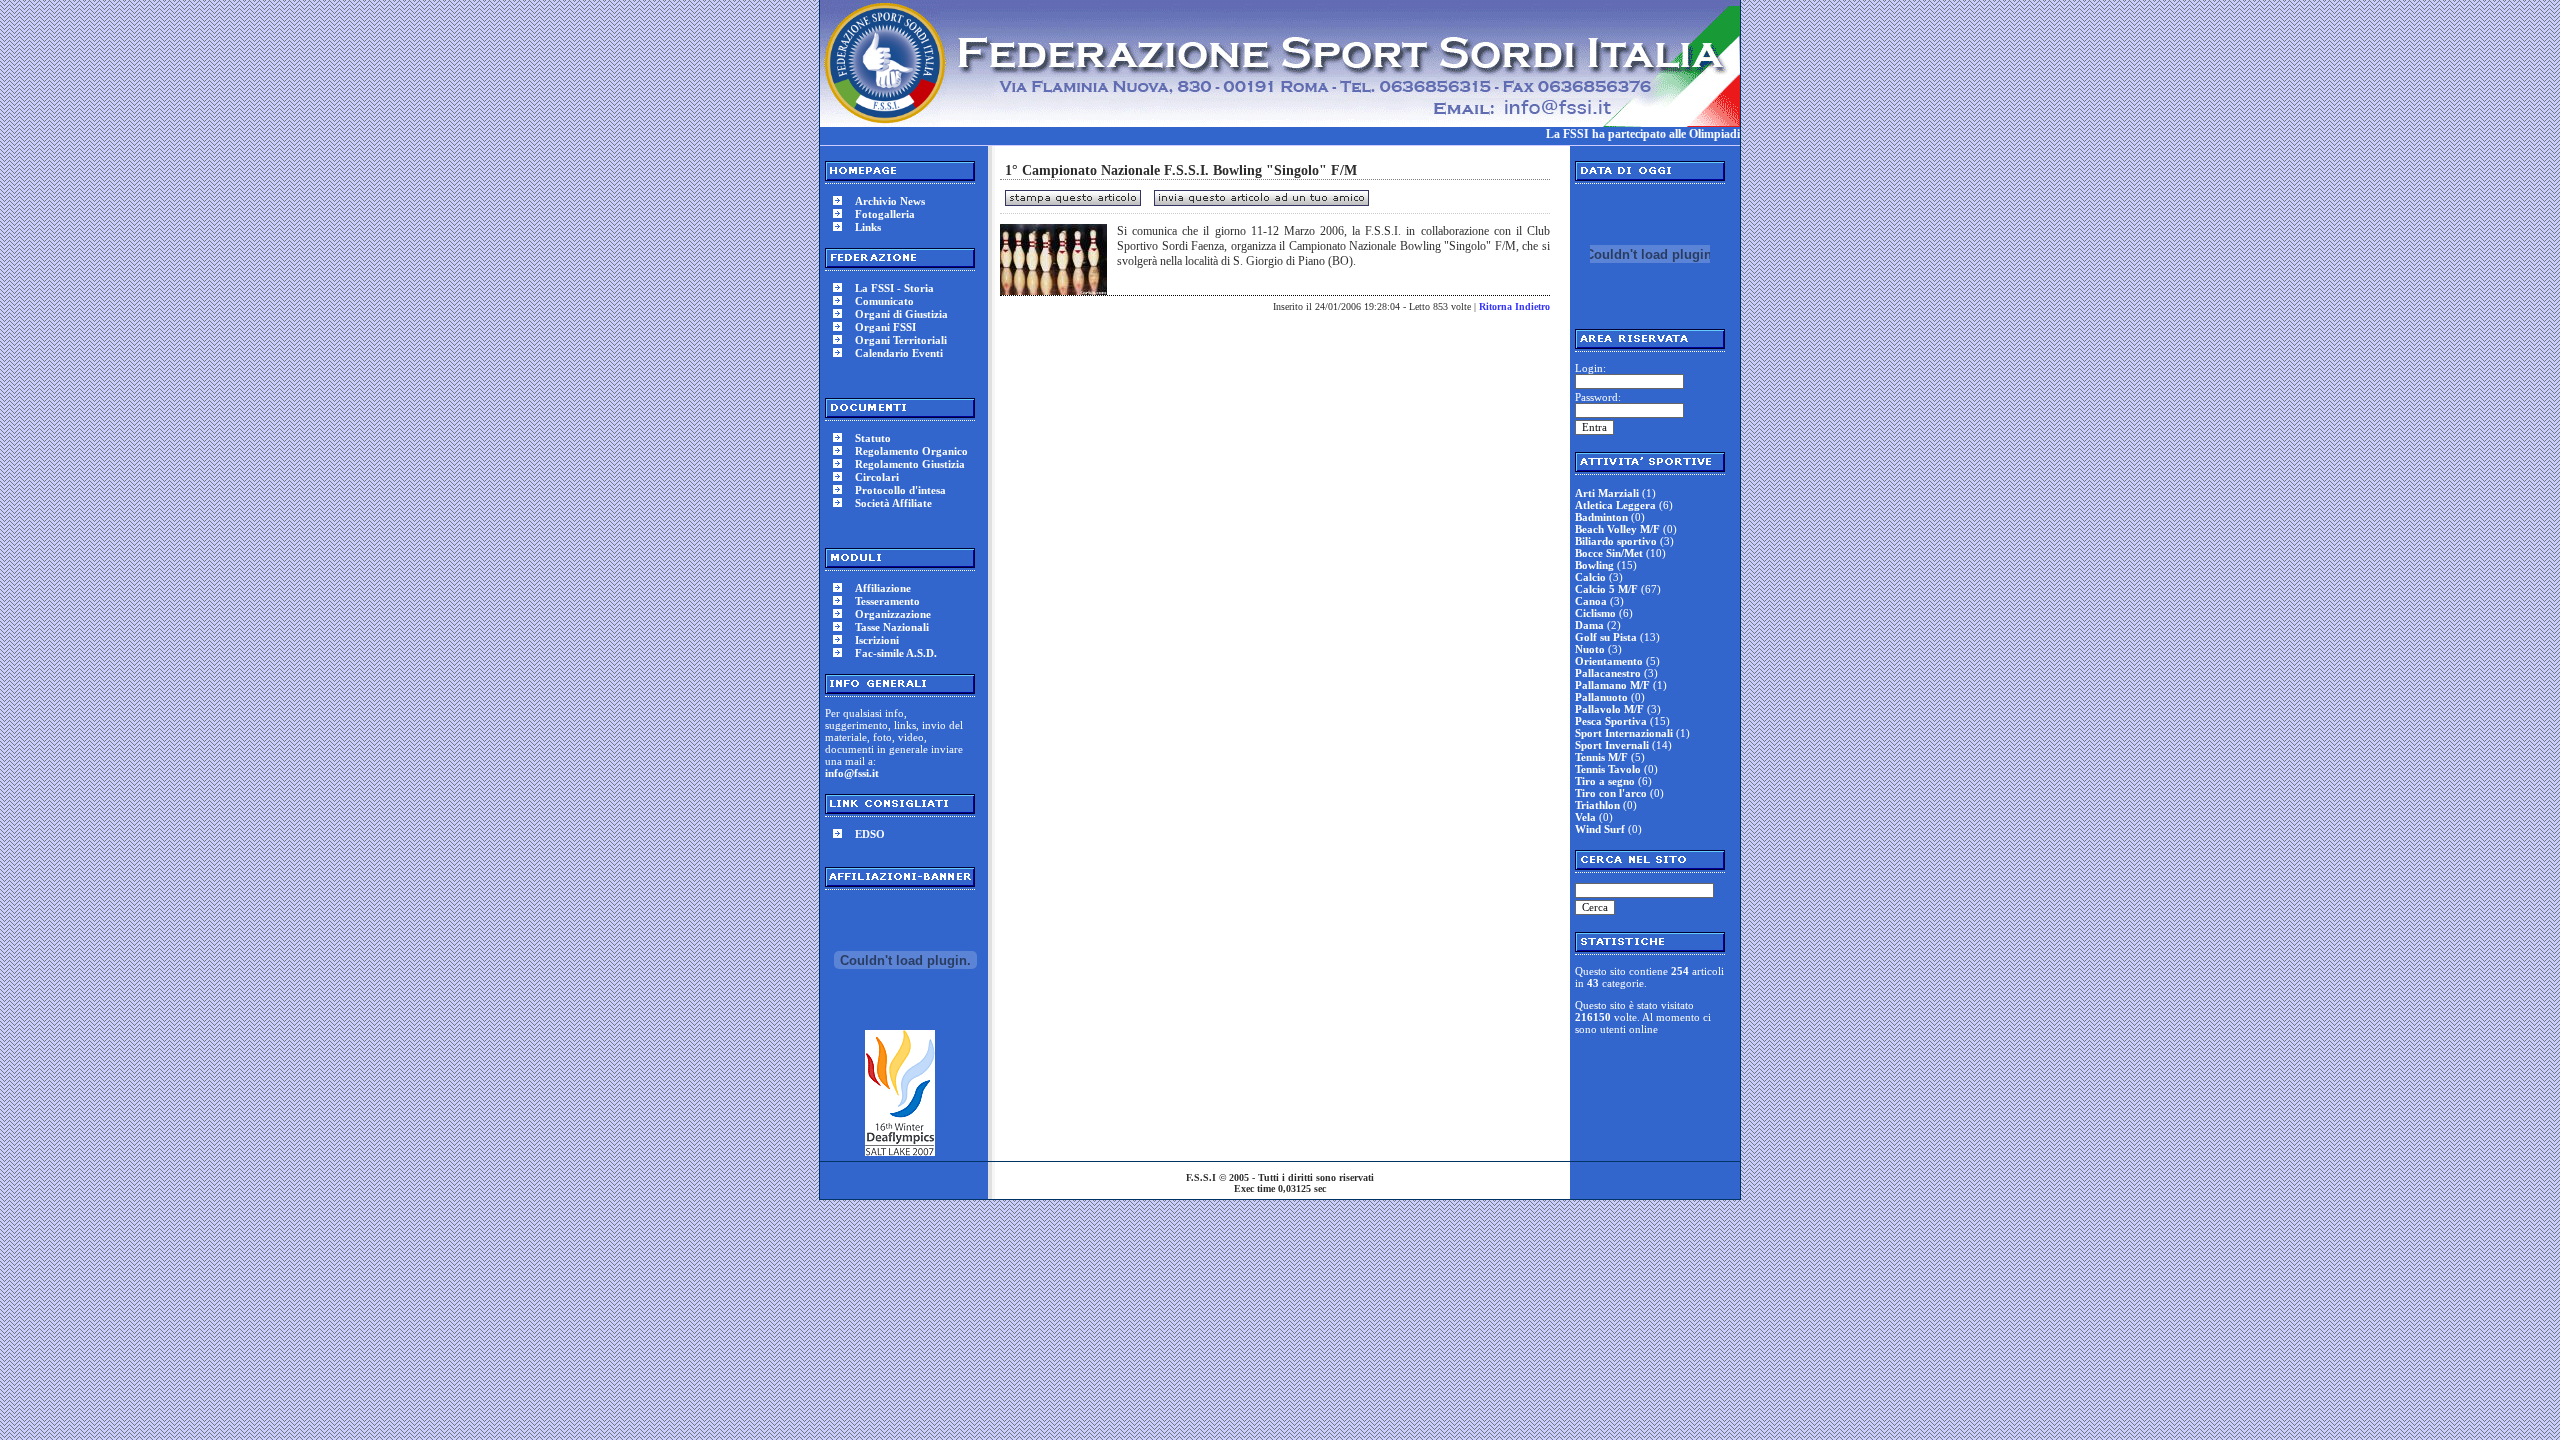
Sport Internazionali (1624, 733)
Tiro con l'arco (1611, 793)
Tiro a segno (1605, 781)
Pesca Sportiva (1611, 721)
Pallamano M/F (1612, 685)
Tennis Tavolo (1608, 769)
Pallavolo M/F (1609, 709)
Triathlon (1597, 805)
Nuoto (1590, 649)
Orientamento (1609, 661)
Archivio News (890, 201)
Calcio (1590, 577)
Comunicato (884, 301)
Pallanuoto (1601, 697)
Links (868, 227)
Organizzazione (893, 614)
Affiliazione (883, 588)
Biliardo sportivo (1616, 541)
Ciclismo (1595, 613)
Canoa (1591, 601)
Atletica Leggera (1615, 505)
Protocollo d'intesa (900, 490)
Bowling (1594, 565)
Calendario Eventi (899, 353)
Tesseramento (887, 601)
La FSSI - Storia (894, 288)
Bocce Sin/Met (1609, 553)
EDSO (870, 834)
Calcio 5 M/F (1606, 589)
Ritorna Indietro (1514, 306)
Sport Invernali (1612, 745)
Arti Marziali (1607, 493)
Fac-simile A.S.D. (896, 653)
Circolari (877, 477)
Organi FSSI (885, 327)
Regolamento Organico (911, 451)
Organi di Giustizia (901, 314)
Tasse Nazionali (892, 627)
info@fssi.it (852, 773)
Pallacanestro (1608, 673)
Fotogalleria (885, 214)
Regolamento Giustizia (910, 464)
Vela (1585, 817)
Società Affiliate (893, 503)
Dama (1589, 625)
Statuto (873, 438)
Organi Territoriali (901, 340)
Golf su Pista (1606, 637)
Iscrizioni (877, 640)
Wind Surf (1600, 829)
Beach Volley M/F (1617, 529)
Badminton (1601, 517)
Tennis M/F (1601, 757)
